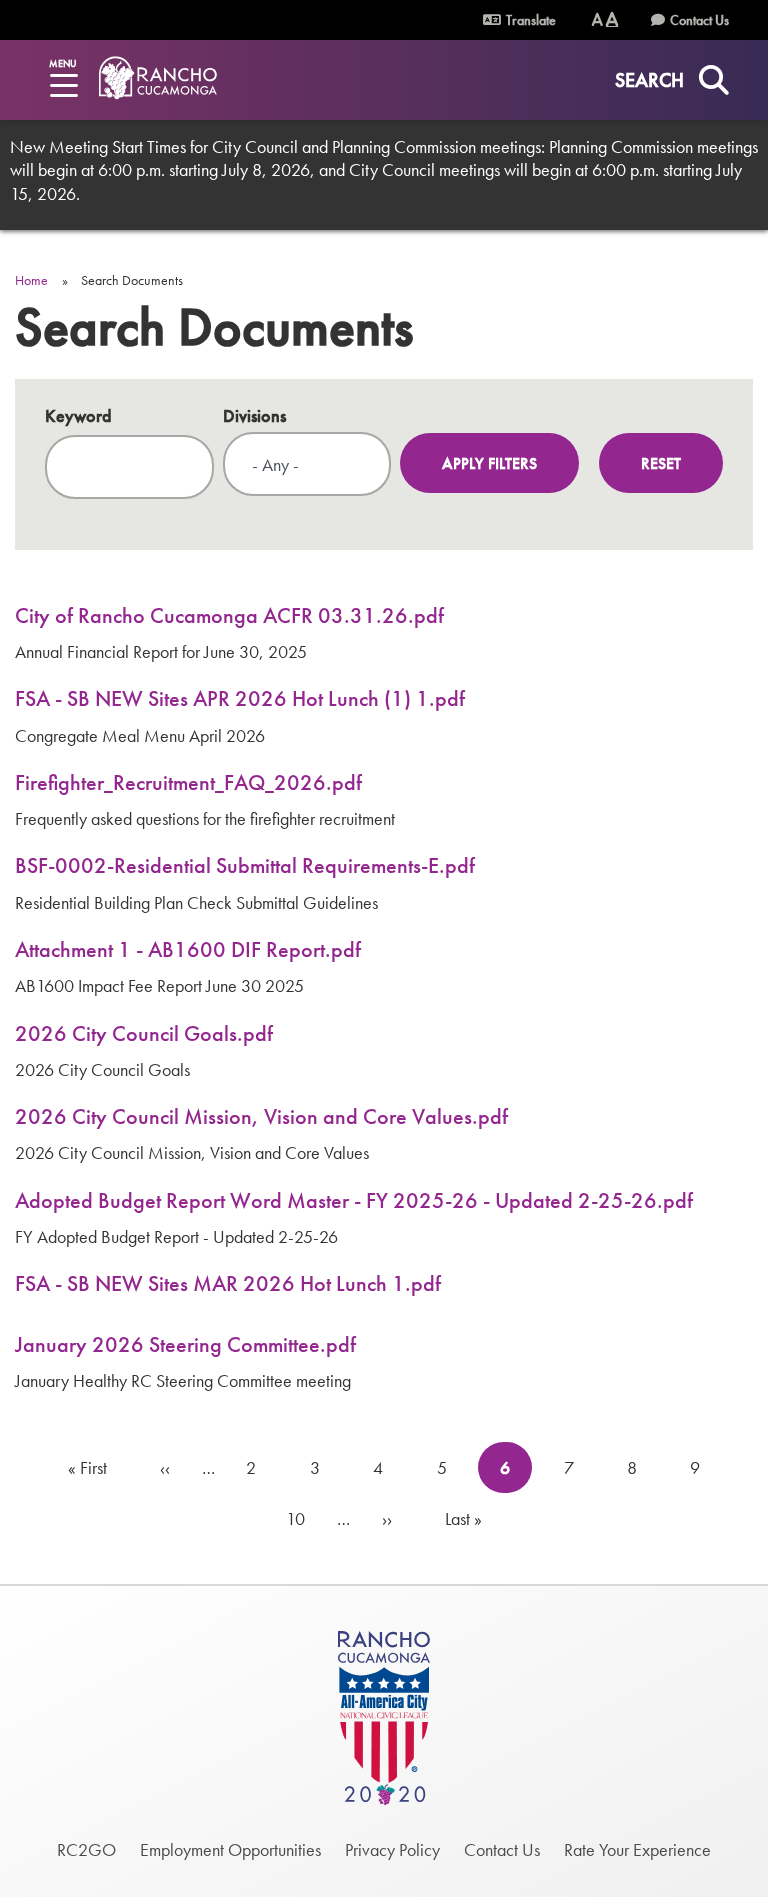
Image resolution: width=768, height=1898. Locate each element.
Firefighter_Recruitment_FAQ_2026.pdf (188, 782)
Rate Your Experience (637, 1849)
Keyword (78, 415)
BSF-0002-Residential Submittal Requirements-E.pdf (245, 865)
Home (31, 280)
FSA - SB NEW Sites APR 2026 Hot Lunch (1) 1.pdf (240, 698)
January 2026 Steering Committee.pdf (185, 1344)
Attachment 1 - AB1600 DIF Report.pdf (188, 949)
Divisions (254, 415)
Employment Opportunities (230, 1849)
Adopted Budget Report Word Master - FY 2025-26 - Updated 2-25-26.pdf (354, 1200)
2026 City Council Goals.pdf (144, 1033)
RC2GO (86, 1849)
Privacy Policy (392, 1849)
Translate (529, 20)
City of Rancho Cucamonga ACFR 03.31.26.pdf (229, 615)
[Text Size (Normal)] (597, 19)
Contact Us (699, 20)
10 (303, 1518)
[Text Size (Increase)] (612, 19)
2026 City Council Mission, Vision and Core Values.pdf (261, 1116)
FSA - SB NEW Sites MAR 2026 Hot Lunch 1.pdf (228, 1283)
